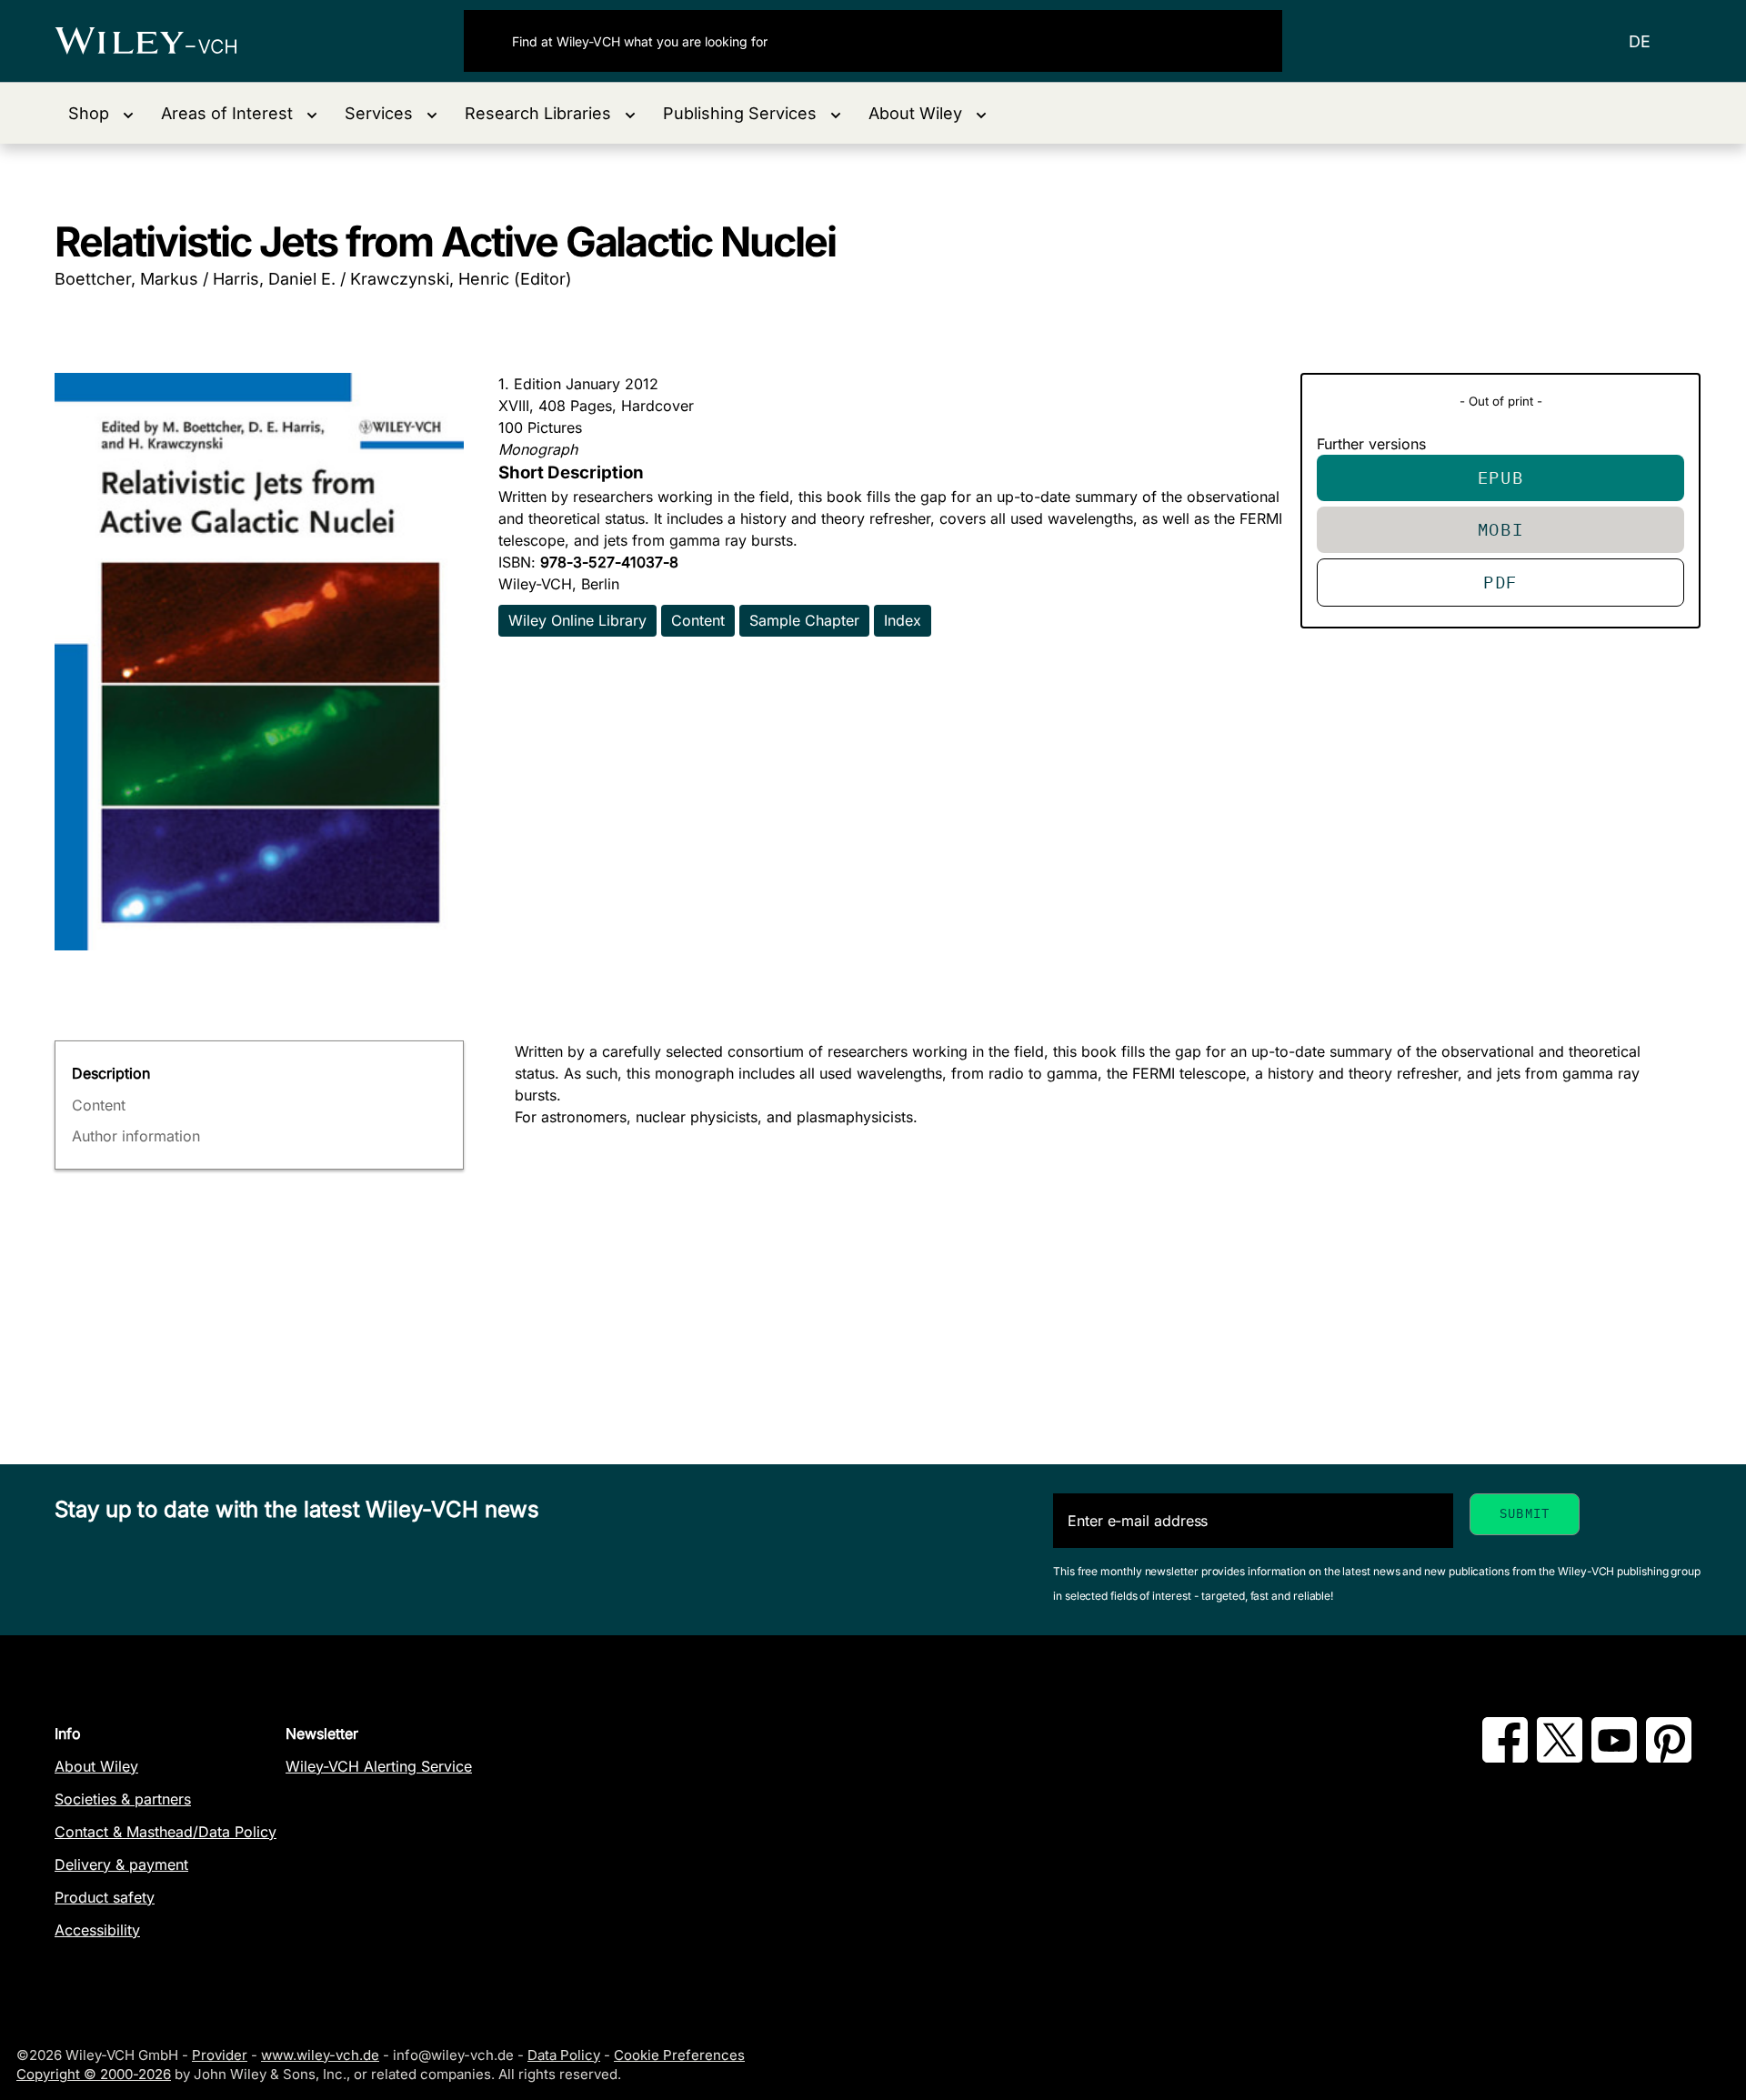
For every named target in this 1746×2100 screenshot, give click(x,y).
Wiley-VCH (161, 41)
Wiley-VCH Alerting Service (379, 1766)
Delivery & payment (121, 1864)
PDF (1500, 582)
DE (1640, 41)
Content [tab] (99, 1105)
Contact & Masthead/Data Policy (166, 1832)
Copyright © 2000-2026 (94, 2074)
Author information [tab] (136, 1136)
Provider (220, 2055)
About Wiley (96, 1766)
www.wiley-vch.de (320, 2055)
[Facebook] (1505, 1757)
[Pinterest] (1669, 1757)
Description (111, 1073)
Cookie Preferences (679, 2055)
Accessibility (97, 1930)
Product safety (105, 1897)
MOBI (1501, 529)
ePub (1501, 477)
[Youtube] (1614, 1757)
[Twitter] (1560, 1757)
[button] (101, 113)
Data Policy (564, 2055)
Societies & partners (123, 1799)
